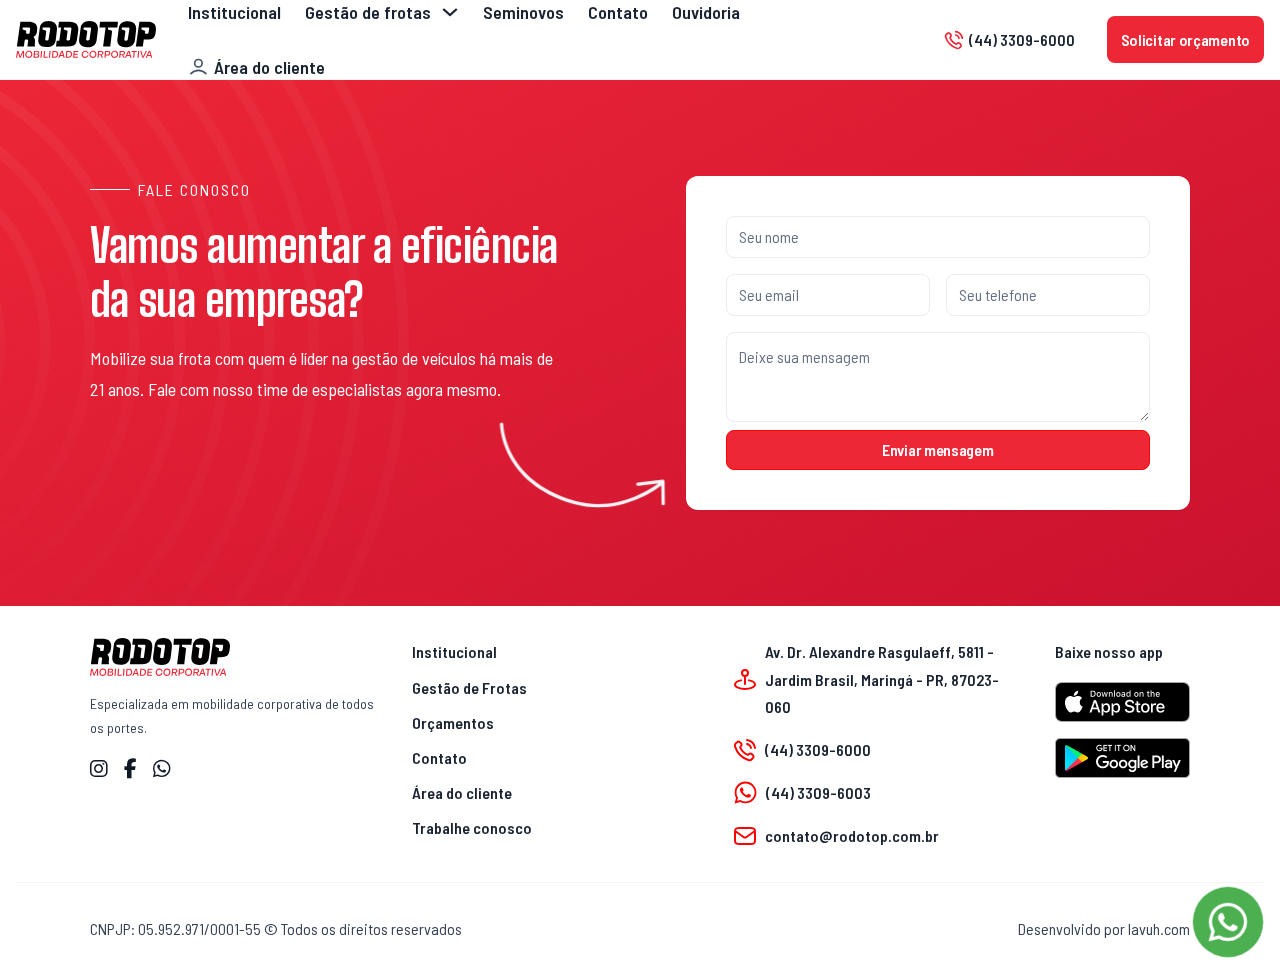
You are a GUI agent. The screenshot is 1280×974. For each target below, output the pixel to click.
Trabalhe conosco (472, 827)
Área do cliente (462, 792)
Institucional (454, 651)
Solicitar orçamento (1185, 39)
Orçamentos (453, 722)
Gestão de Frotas (469, 687)
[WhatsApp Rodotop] (162, 769)
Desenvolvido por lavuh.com (1104, 928)
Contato (439, 757)
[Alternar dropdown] (450, 12)
